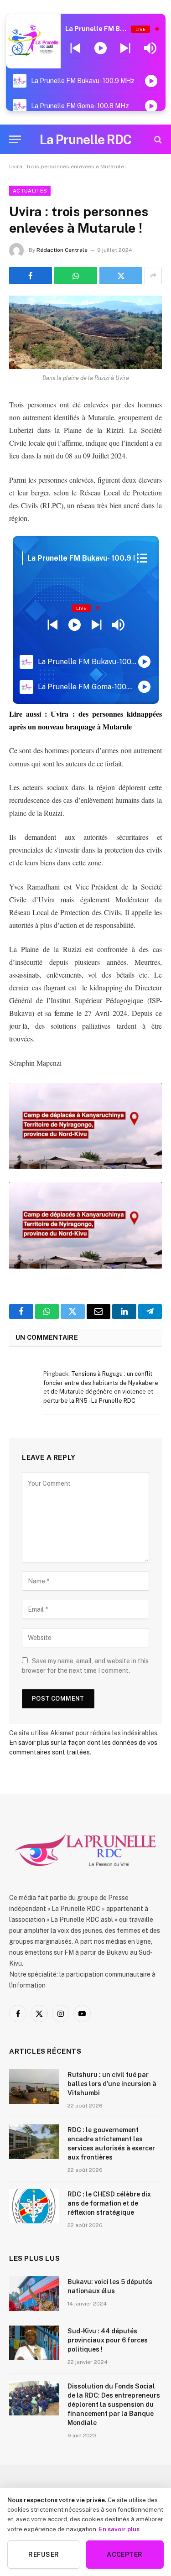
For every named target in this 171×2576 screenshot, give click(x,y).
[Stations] (142, 558)
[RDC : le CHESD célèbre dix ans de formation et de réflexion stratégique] (34, 2206)
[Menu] (15, 139)
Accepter (124, 2555)
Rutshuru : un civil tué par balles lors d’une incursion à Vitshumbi (112, 2084)
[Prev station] (125, 48)
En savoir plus (119, 2529)
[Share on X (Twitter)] (121, 276)
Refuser (44, 2555)
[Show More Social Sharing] (153, 276)
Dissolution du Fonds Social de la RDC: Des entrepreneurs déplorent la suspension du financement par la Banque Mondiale (114, 2404)
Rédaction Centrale (62, 250)
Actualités (30, 191)
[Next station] (75, 48)
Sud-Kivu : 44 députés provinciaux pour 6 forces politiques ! (108, 2340)
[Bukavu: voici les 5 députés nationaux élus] (34, 2294)
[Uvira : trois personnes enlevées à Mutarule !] (85, 332)
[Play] (101, 48)
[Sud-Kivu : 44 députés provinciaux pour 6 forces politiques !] (34, 2343)
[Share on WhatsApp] (76, 276)
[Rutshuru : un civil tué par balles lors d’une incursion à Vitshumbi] (34, 2087)
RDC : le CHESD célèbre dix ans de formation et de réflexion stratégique (109, 2203)
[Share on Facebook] (31, 276)
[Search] (157, 139)
